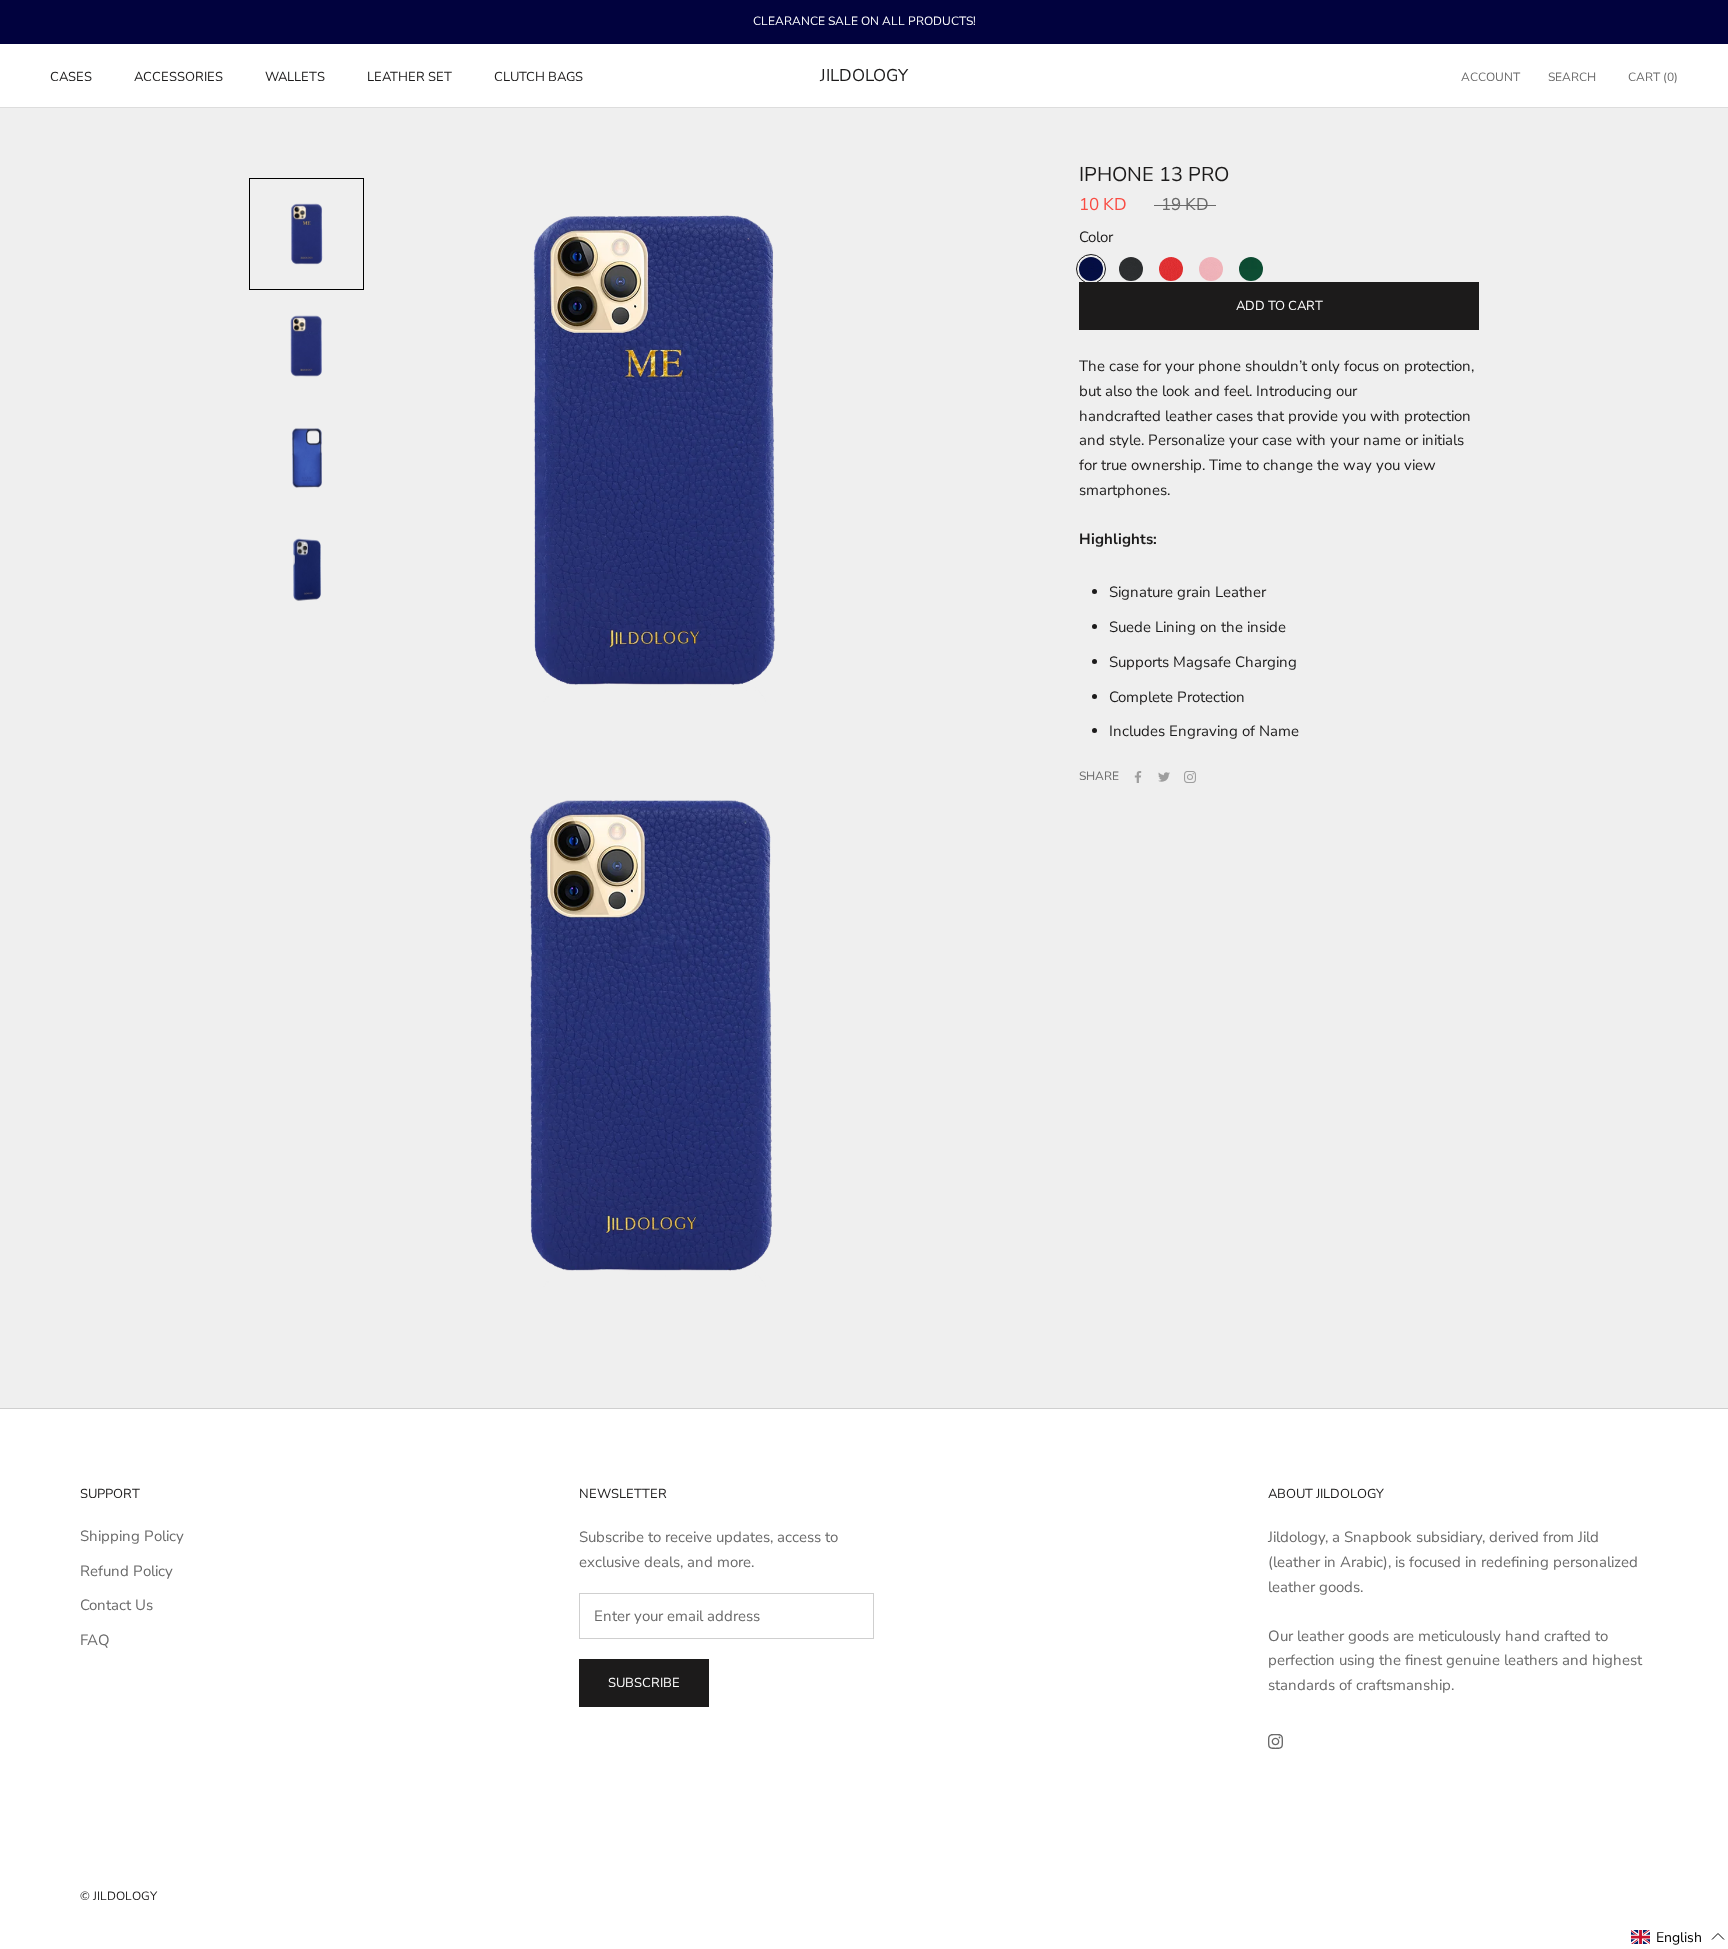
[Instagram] (1190, 777)
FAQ (95, 1640)
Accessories (178, 76)
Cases (71, 76)
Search (1572, 76)
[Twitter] (1164, 777)
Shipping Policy (132, 1536)
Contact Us (116, 1605)
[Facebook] (1138, 777)
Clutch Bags (538, 76)
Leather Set (409, 76)
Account (1490, 76)
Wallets (295, 76)
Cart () (1653, 76)
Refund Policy (126, 1571)
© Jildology (118, 1896)
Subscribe (644, 1683)
